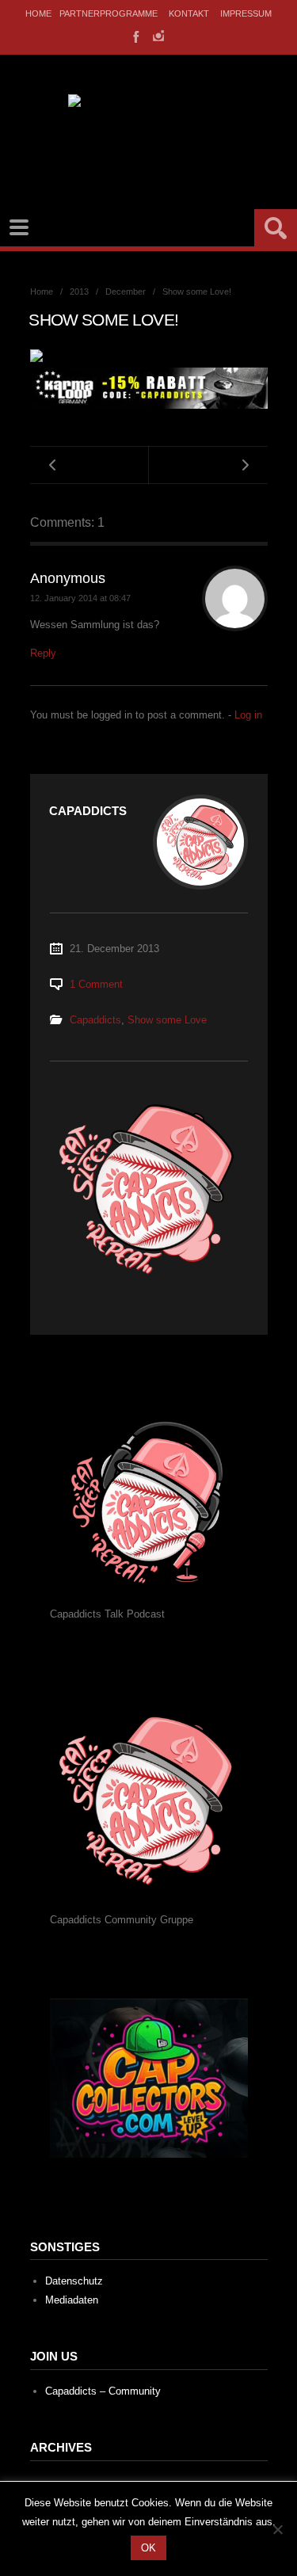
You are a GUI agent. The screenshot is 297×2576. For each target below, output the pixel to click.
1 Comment (96, 984)
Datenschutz (74, 2281)
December (126, 292)
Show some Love (167, 1020)
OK (148, 2548)
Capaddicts (95, 1020)
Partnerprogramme (109, 13)
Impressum (246, 13)
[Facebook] (135, 36)
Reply (43, 653)
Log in (248, 715)
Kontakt (189, 13)
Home (38, 13)
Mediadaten (72, 2300)
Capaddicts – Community (103, 2391)
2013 (79, 292)
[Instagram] (158, 36)
